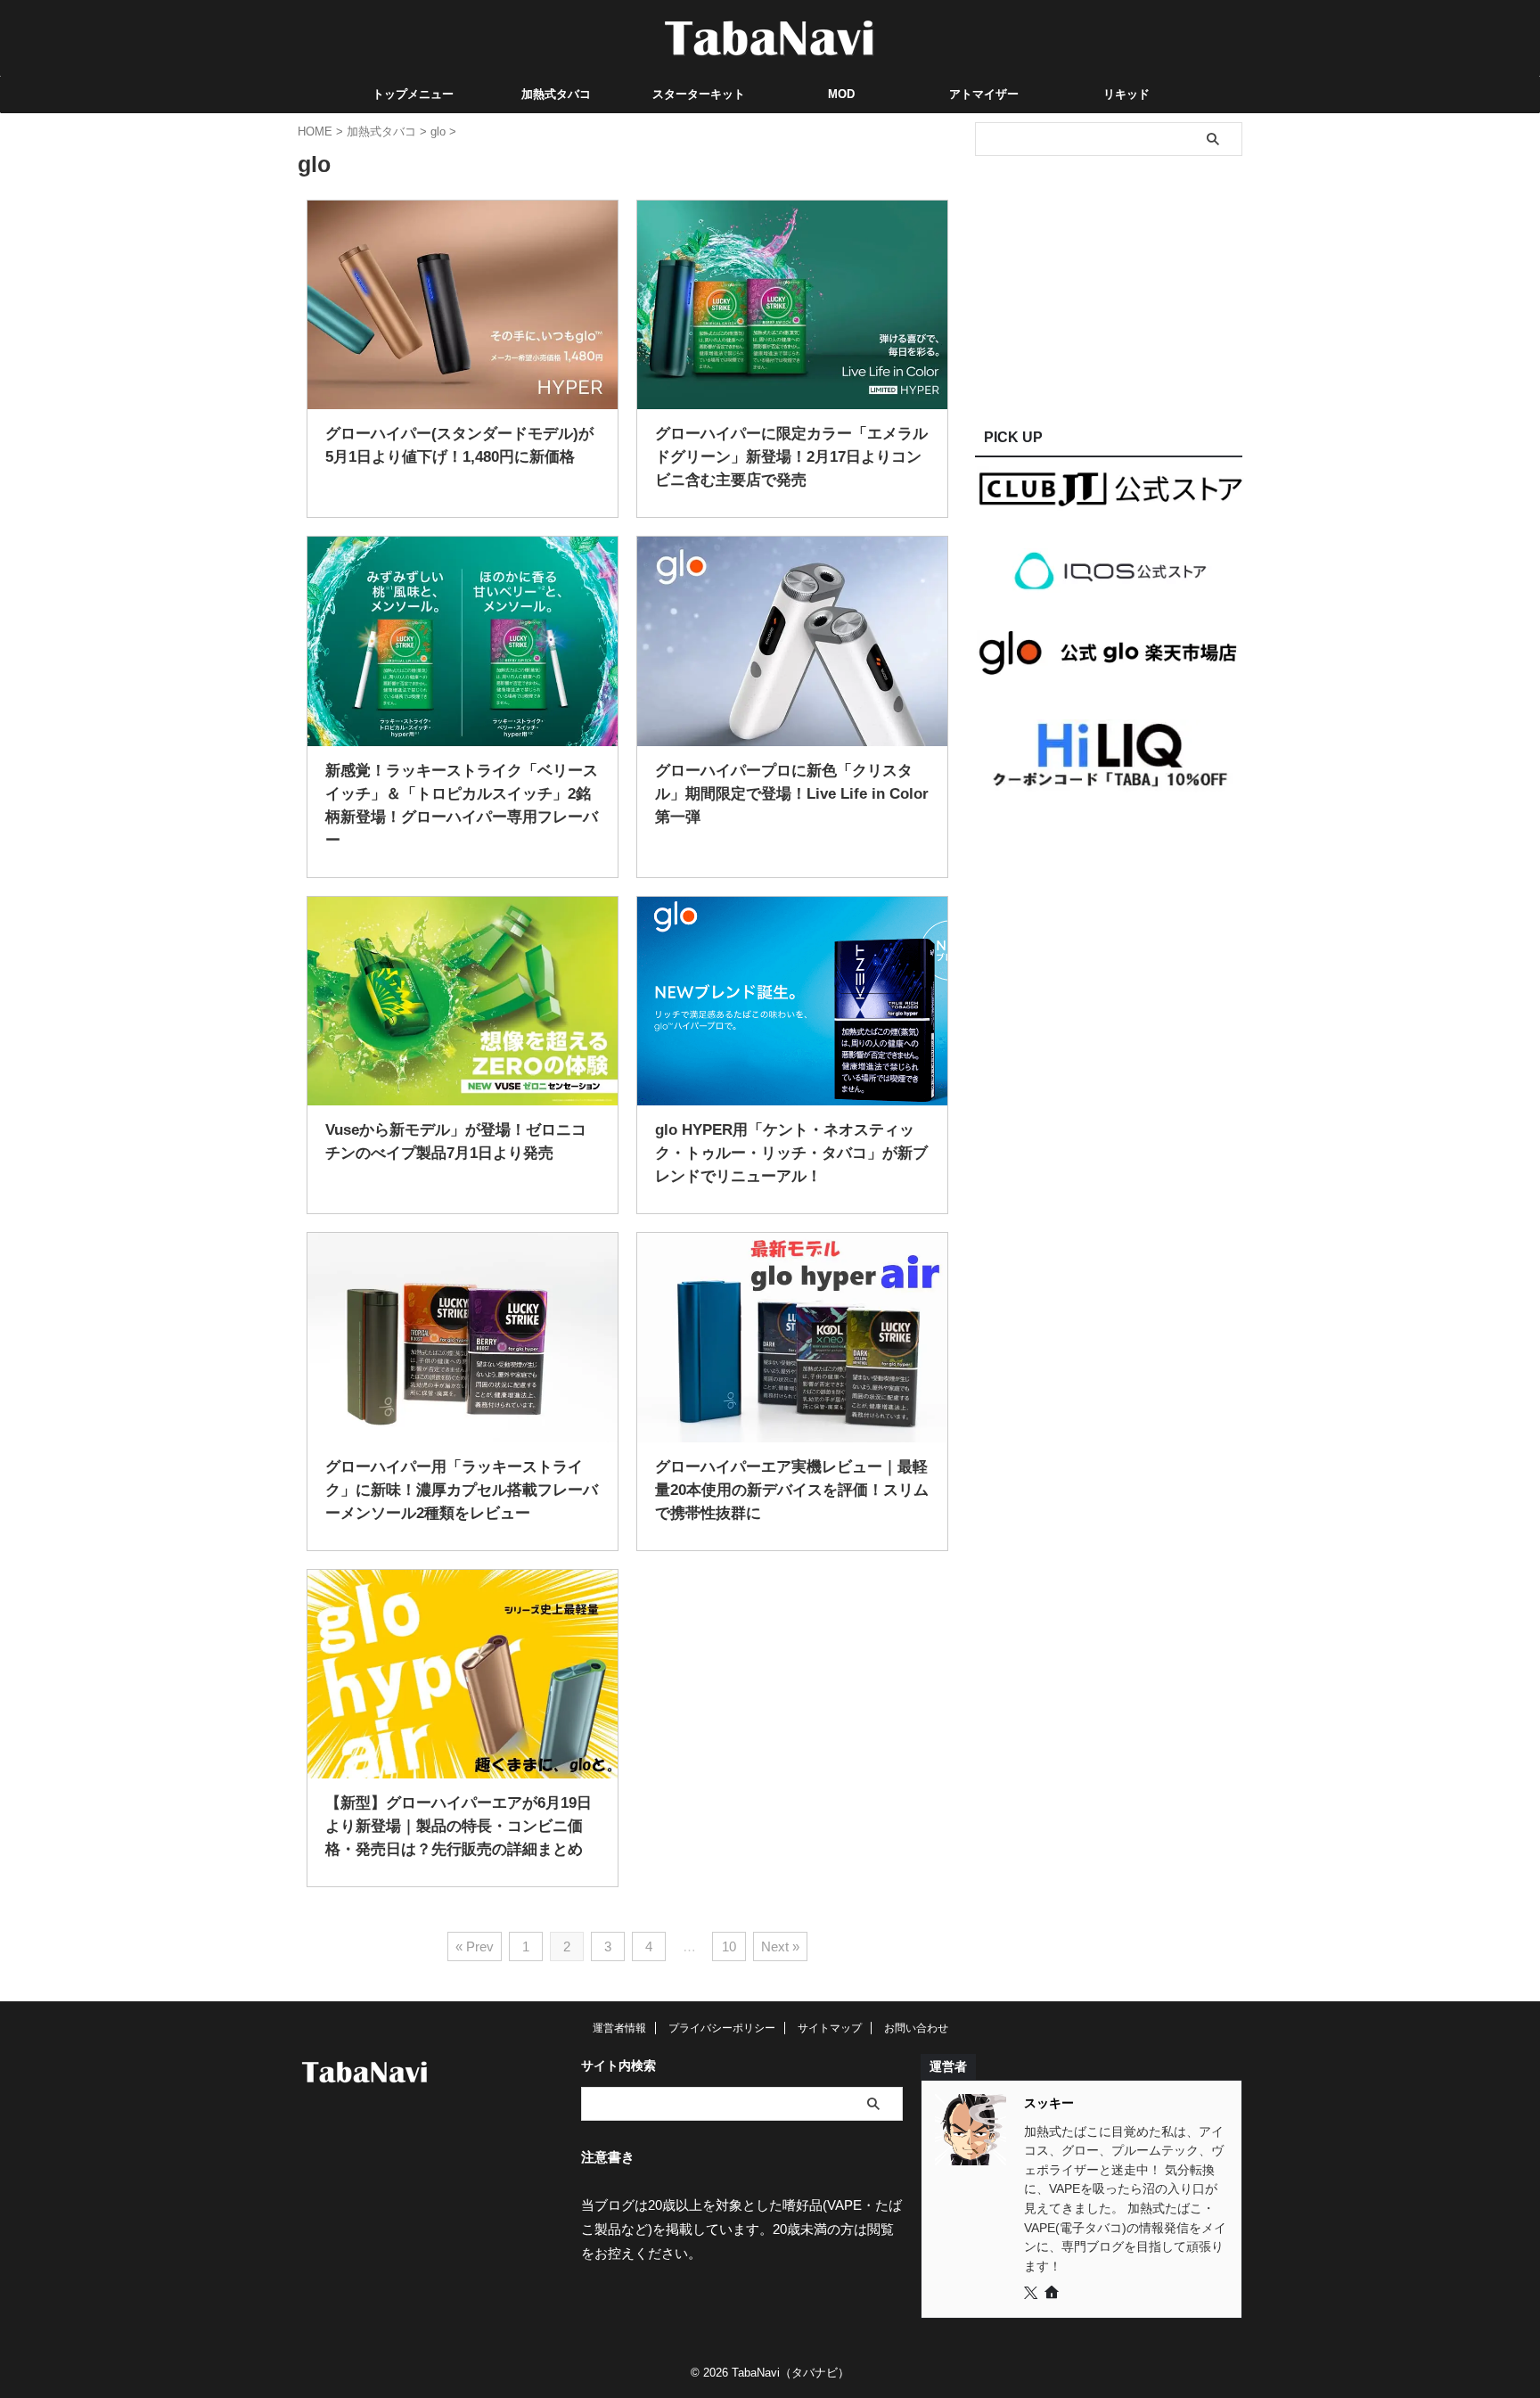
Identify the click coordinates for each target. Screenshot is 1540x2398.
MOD (841, 94)
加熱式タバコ (556, 94)
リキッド (1126, 94)
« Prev (475, 1946)
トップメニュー (413, 94)
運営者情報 (619, 2028)
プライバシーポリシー (722, 2028)
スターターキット (699, 94)
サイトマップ (830, 2028)
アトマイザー (984, 94)
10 (729, 1946)
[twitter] (1032, 2294)
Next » (780, 1946)
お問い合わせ (916, 2028)
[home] (1053, 2294)
